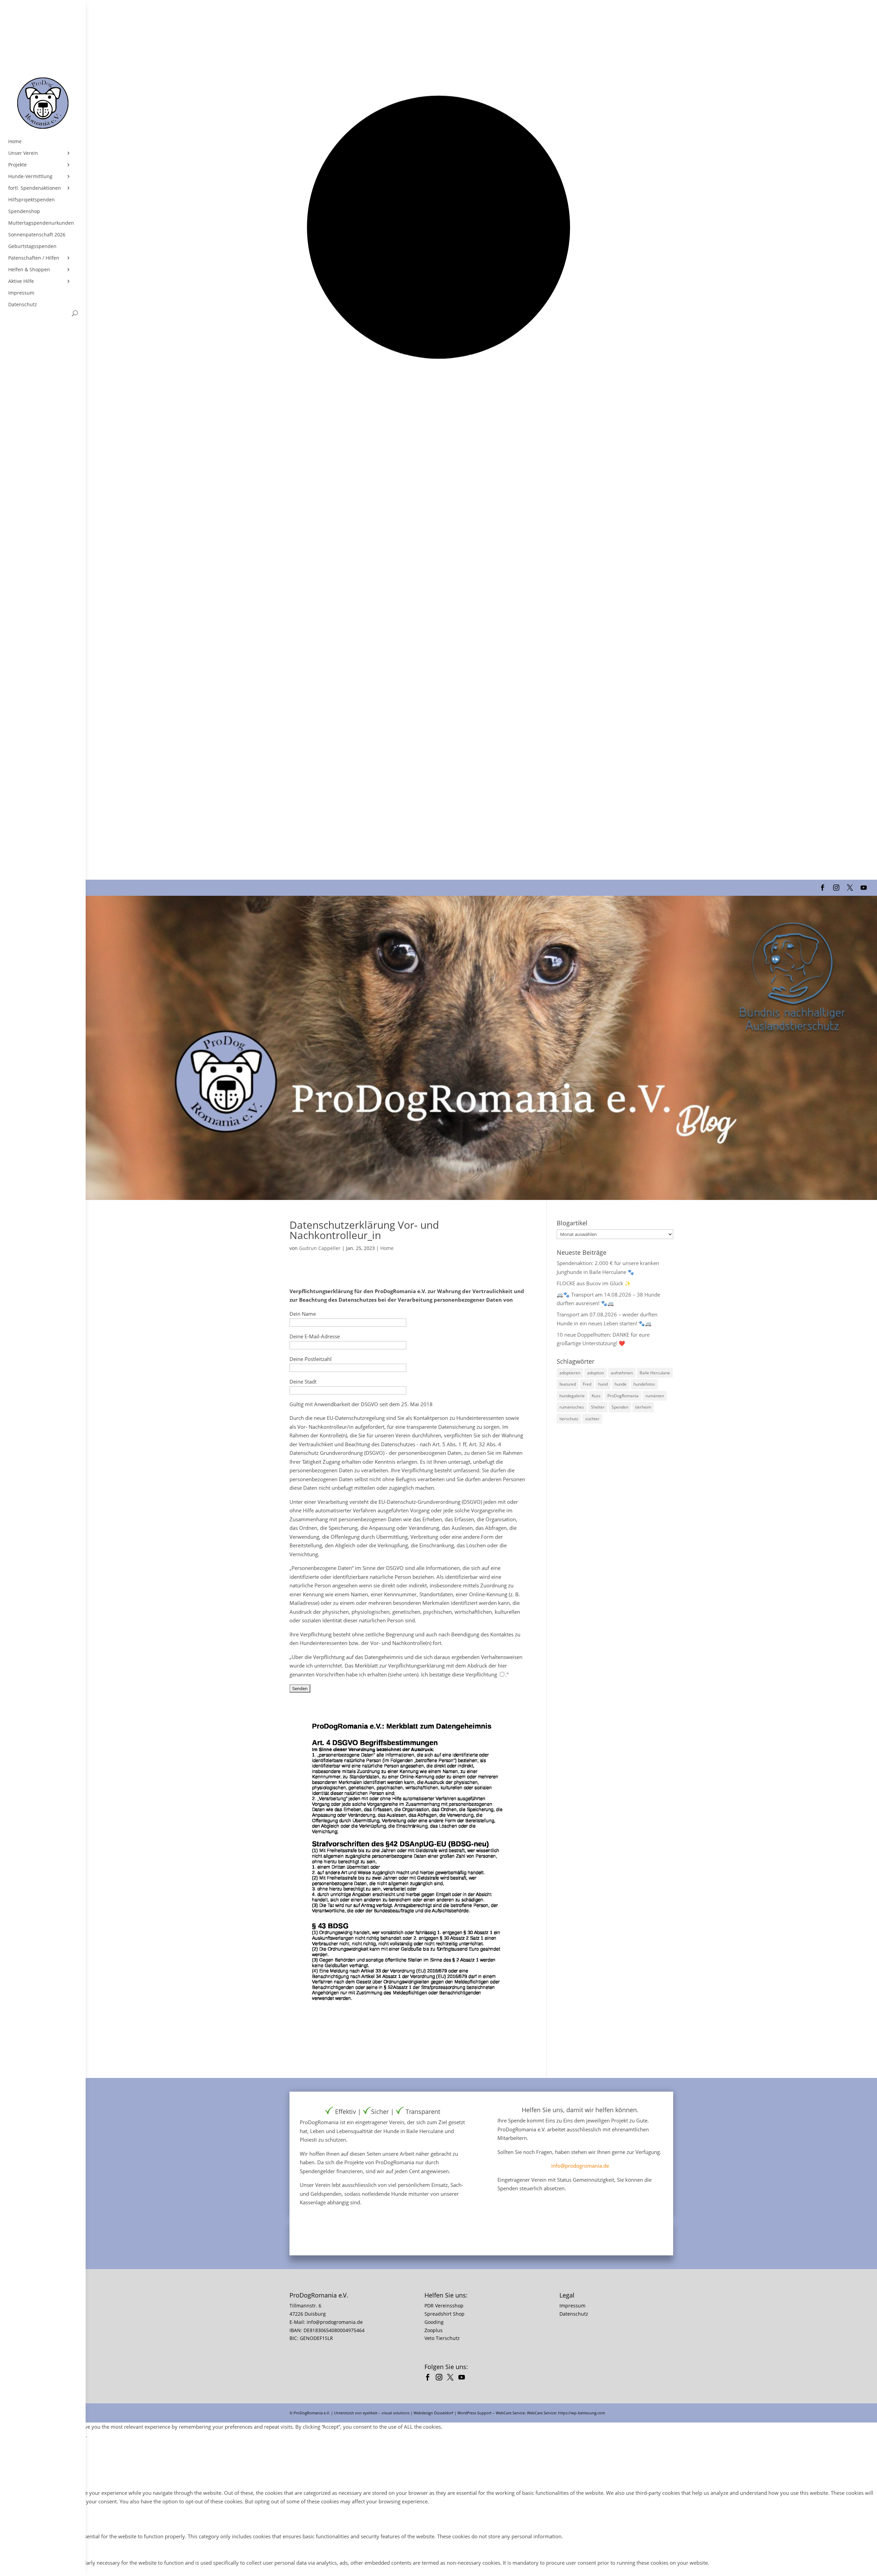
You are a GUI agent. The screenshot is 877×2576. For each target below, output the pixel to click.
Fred (587, 1384)
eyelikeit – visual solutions (386, 2413)
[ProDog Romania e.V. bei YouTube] (463, 2378)
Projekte (17, 165)
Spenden (620, 1407)
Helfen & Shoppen (29, 270)
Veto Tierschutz (442, 2338)
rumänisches (572, 1407)
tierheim (643, 1407)
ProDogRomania (623, 1396)
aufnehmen (622, 1373)
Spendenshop (24, 211)
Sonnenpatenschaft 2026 (37, 235)
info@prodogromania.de (580, 2166)
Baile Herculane (655, 1373)
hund (603, 1384)
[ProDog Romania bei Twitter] (452, 2378)
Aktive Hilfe (21, 281)
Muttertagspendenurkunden (41, 223)
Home (15, 141)
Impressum (21, 293)
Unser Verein (23, 153)
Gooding (434, 2322)
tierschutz (569, 1419)
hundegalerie (572, 1396)
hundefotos (644, 1384)
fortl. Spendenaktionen (35, 188)
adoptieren (570, 1373)
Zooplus (434, 2330)
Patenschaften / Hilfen (34, 258)
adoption (596, 1373)
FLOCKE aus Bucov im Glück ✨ (594, 1283)
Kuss (596, 1396)
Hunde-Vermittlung (30, 176)
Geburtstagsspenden (32, 246)
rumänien (655, 1396)
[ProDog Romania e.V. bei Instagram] (441, 2378)
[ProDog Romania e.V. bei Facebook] (429, 2378)
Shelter (598, 1407)
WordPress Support (474, 2413)
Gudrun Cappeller (320, 1248)
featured (568, 1384)
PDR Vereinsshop (444, 2306)
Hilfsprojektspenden (32, 200)
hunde (621, 1384)
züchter (592, 1419)
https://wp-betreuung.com (582, 2413)
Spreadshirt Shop (444, 2314)
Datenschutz (23, 305)
